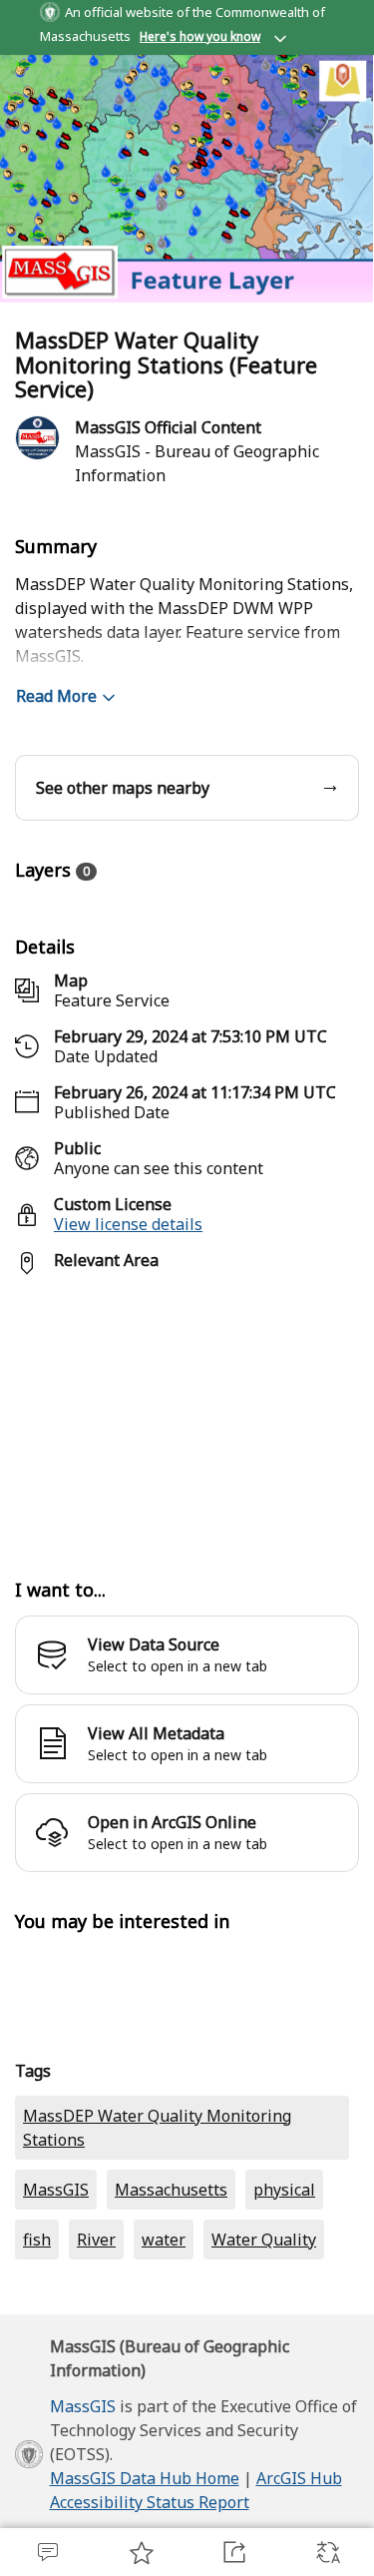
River (96, 2359)
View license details (128, 1344)
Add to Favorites (141, 2552)
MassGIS (56, 2309)
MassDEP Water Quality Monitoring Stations (157, 2248)
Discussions (47, 2552)
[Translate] (327, 2552)
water (164, 2359)
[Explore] (187, 1536)
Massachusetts (171, 2309)
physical (284, 2309)
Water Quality (264, 2359)
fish (37, 2359)
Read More (56, 816)
